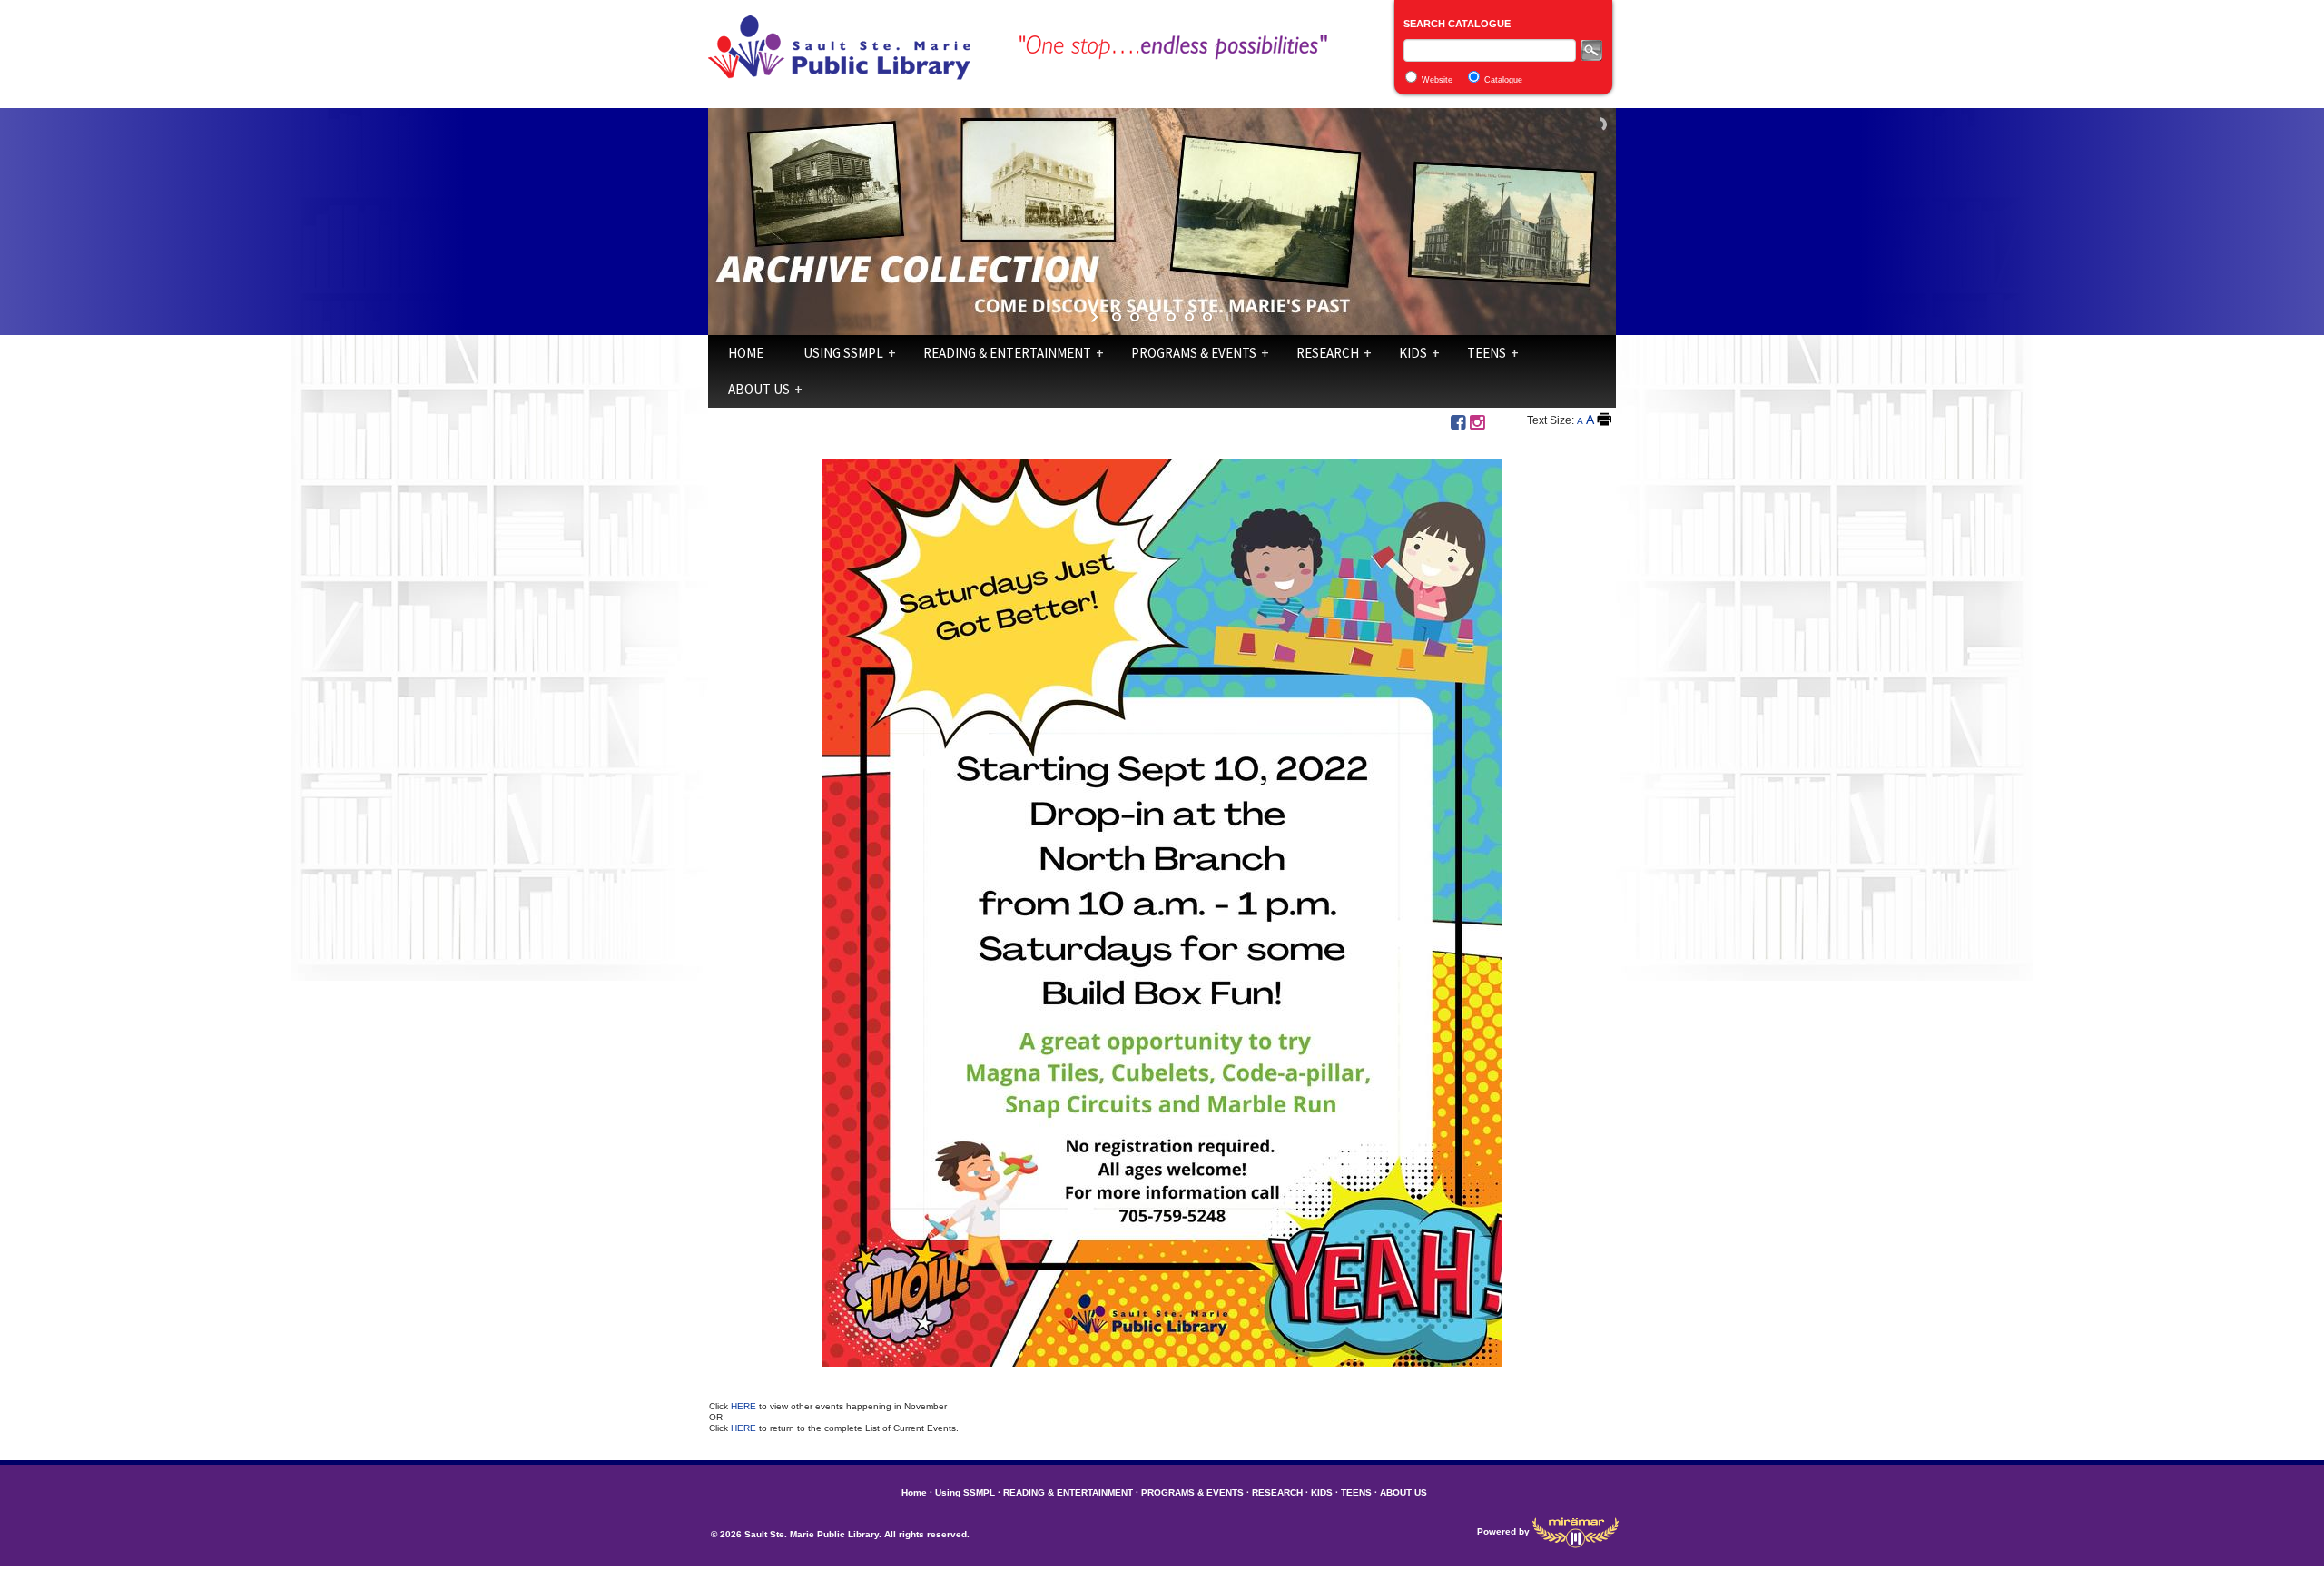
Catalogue (1503, 80)
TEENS (1487, 353)
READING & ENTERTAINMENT (1007, 353)
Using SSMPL (843, 353)
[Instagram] (1477, 423)
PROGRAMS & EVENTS (1194, 353)
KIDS (1413, 353)
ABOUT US (759, 389)
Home (746, 353)
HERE (745, 1406)
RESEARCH (1328, 353)
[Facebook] (1458, 423)
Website (1437, 80)
